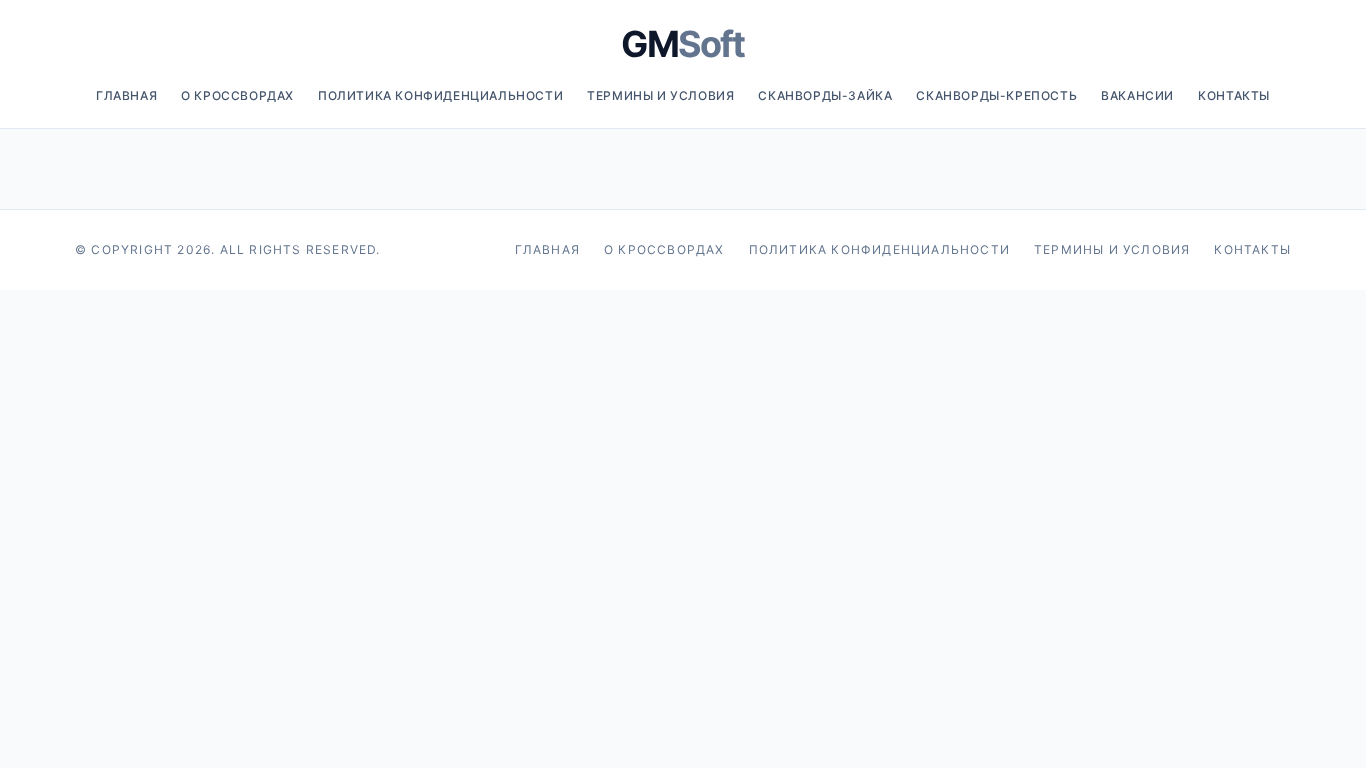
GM (682, 44)
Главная (126, 95)
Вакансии (1137, 95)
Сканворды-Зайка (825, 95)
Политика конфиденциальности (440, 95)
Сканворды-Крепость (996, 95)
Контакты (1234, 95)
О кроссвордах (237, 95)
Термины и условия (660, 95)
